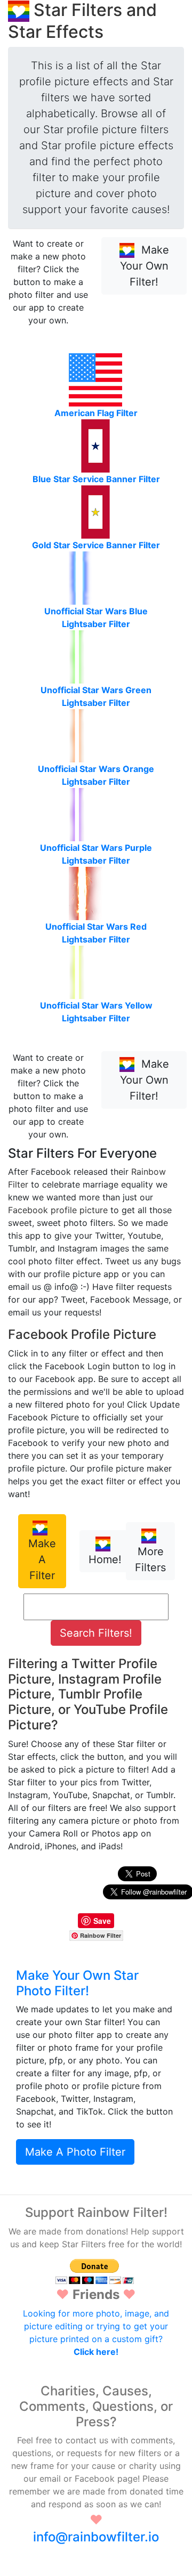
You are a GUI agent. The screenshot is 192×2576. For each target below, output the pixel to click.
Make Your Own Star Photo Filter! (77, 1983)
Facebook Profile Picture (82, 1334)
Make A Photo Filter (75, 2152)
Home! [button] (105, 1559)
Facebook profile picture (58, 1210)
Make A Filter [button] (42, 1559)
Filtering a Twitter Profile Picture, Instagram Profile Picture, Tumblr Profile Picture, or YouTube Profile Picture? (88, 1694)
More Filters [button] (150, 1559)
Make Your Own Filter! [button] (145, 266)
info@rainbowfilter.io (96, 2537)
